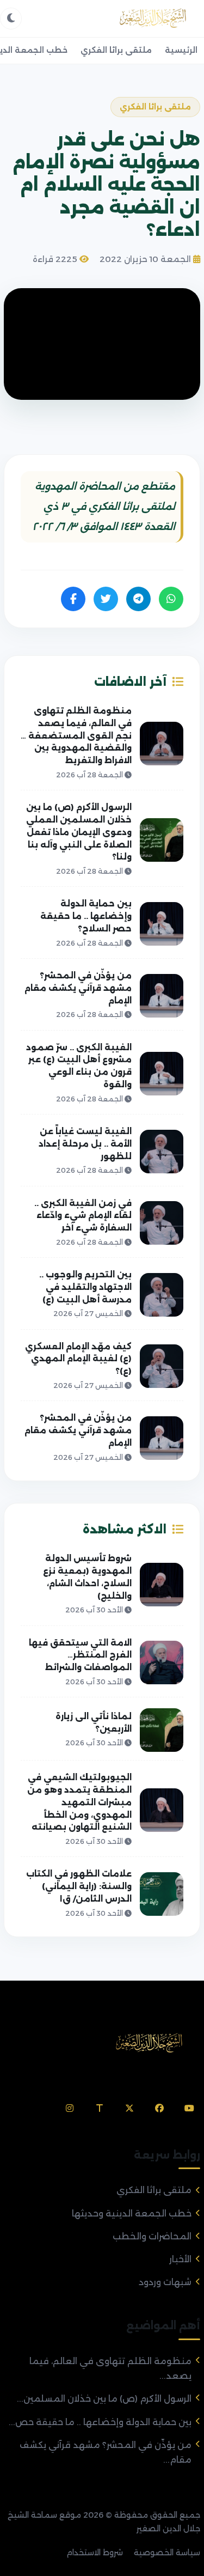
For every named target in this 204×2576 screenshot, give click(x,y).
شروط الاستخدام (95, 2553)
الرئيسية (181, 50)
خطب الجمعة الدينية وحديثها (132, 2213)
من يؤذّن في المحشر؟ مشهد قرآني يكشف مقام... (106, 2452)
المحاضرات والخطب (152, 2236)
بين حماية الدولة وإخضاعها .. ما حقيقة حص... (100, 2422)
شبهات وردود (165, 2282)
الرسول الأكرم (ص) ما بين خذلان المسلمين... (104, 2399)
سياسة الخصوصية (167, 2553)
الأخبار (180, 2259)
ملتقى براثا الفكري (116, 50)
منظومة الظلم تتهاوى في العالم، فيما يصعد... (110, 2368)
